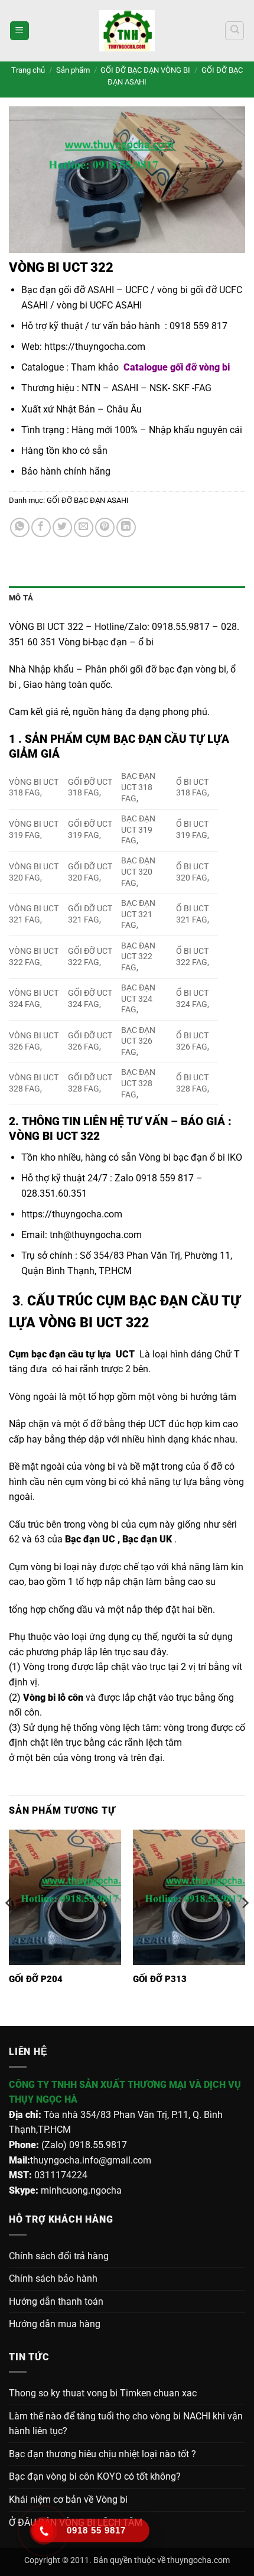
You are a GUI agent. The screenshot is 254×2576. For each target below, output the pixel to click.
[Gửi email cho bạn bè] (84, 527)
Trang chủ (28, 70)
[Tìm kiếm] (235, 31)
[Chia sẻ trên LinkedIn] (126, 527)
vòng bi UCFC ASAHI (99, 305)
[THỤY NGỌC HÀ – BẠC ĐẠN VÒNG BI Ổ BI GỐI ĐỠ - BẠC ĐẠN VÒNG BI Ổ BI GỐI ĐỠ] (127, 31)
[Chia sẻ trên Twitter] (62, 527)
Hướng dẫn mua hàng (55, 2324)
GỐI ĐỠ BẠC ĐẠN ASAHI (88, 500)
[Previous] (9, 1927)
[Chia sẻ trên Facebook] (41, 527)
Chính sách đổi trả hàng (59, 2256)
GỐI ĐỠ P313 (160, 1979)
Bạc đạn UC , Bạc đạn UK (120, 1539)
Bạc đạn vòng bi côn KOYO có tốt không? (95, 2476)
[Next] (245, 1927)
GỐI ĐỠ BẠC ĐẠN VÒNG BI (145, 70)
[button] (19, 31)
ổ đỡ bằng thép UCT (124, 1424)
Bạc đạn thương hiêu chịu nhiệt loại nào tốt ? (102, 2454)
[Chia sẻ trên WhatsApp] (20, 527)
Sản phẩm (73, 70)
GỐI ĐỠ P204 (36, 1979)
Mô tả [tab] (21, 598)
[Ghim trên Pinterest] (105, 527)
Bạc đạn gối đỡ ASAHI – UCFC (85, 290)
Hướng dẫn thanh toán (56, 2301)
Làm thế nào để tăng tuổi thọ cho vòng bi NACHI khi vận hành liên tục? (126, 2424)
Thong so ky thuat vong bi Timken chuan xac (103, 2393)
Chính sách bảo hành (53, 2278)
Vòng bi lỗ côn (53, 1698)
